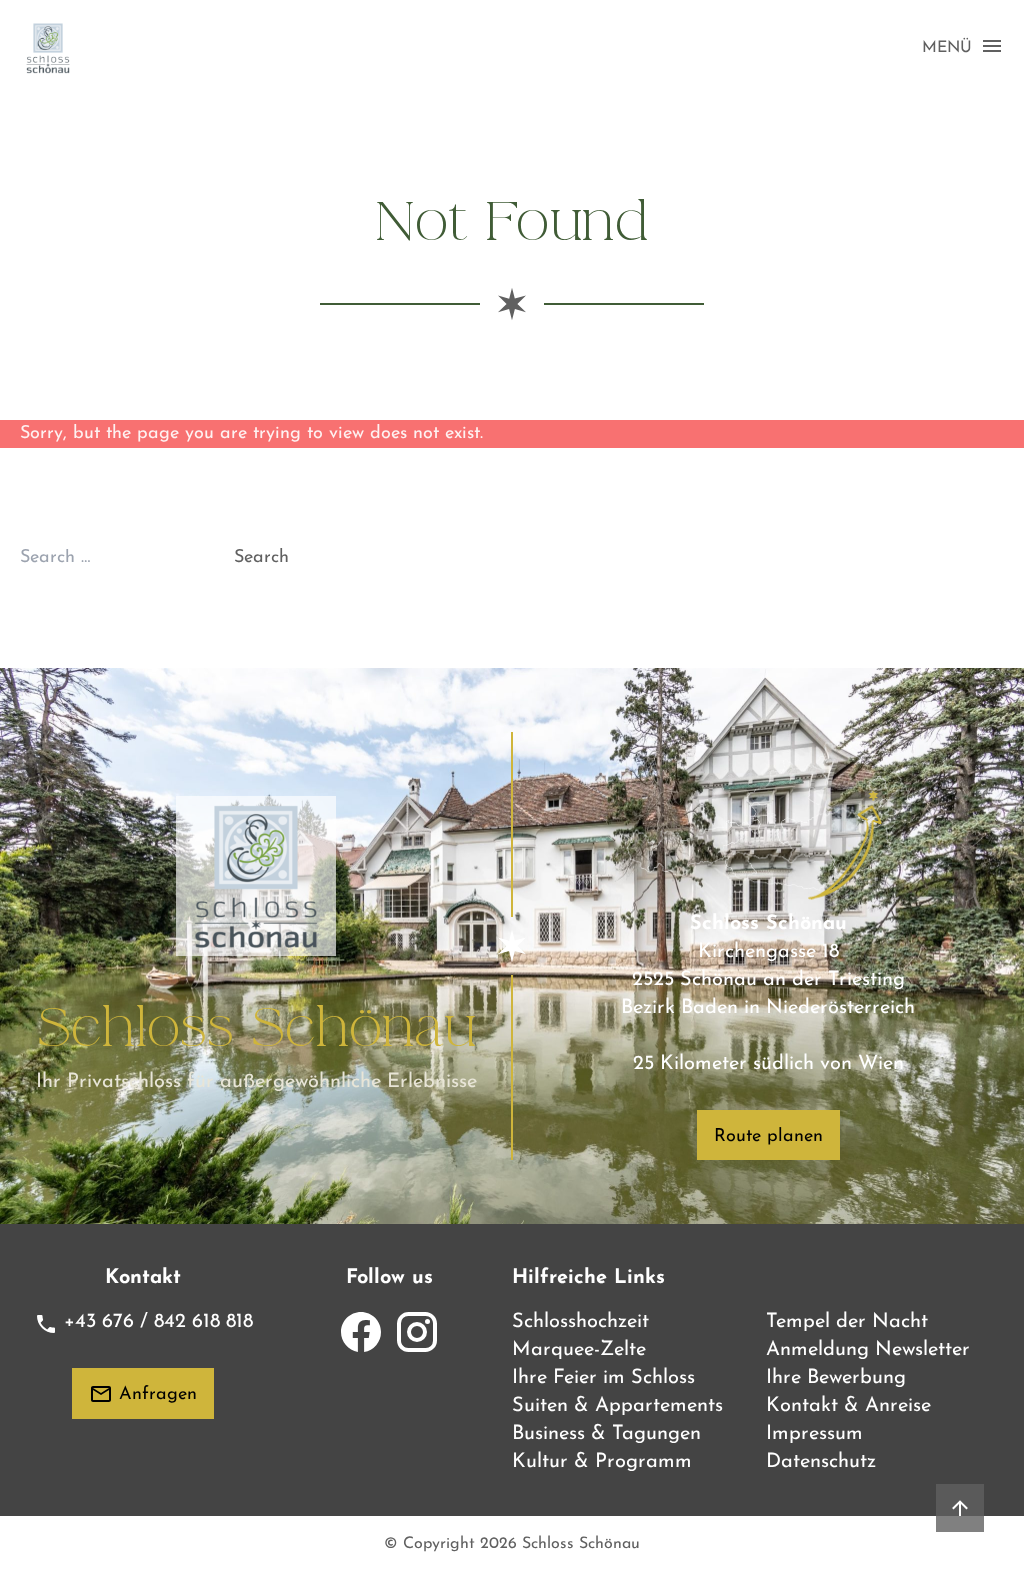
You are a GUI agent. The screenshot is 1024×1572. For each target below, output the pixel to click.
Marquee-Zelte (579, 1350)
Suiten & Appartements (617, 1406)
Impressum (814, 1434)
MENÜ (947, 48)
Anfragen (155, 1395)
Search (261, 558)
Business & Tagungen (606, 1434)
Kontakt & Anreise (848, 1406)
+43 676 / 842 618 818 (155, 1322)
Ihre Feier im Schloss (603, 1378)
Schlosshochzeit (580, 1322)
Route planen (768, 1137)
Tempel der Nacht (847, 1322)
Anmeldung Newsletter (868, 1350)
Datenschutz (821, 1462)
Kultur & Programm (602, 1462)
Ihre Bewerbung (836, 1378)
